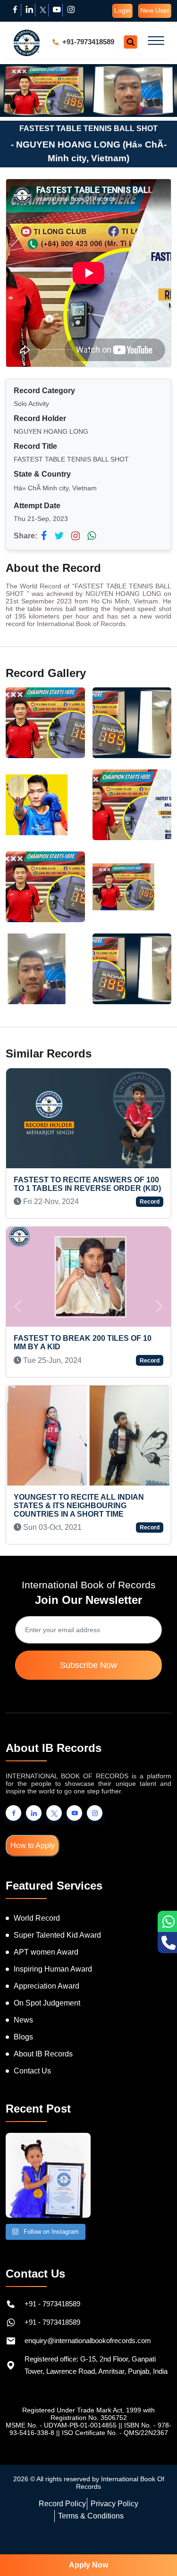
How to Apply (33, 1845)
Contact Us (32, 2071)
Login (122, 10)
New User (155, 10)
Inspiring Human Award (53, 1969)
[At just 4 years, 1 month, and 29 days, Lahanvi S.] (48, 2175)
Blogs (23, 2037)
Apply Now (88, 2565)
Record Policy (62, 2504)
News (23, 2020)
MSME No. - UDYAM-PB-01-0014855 (61, 2425)
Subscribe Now (88, 1665)
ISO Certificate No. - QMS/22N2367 (115, 2433)
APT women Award (46, 1952)
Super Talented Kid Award (57, 1935)
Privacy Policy (114, 2504)
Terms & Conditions (91, 2516)
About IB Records (43, 2054)
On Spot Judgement (47, 2003)
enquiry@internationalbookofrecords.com (88, 2341)
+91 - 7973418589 (52, 2304)
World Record (37, 1918)
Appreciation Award (46, 1986)
